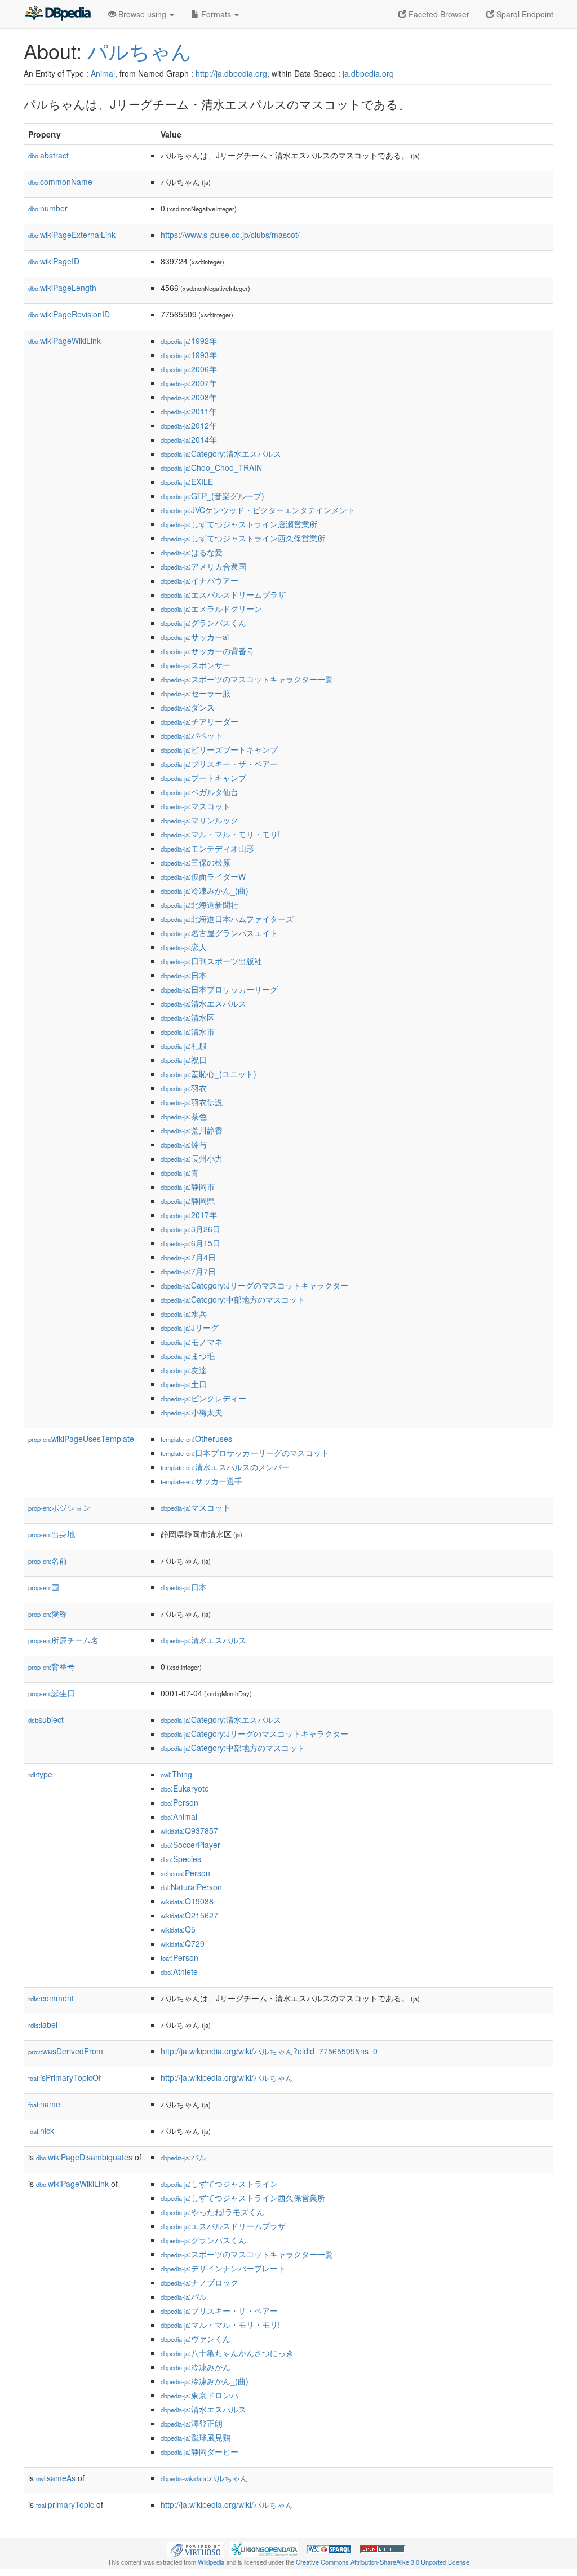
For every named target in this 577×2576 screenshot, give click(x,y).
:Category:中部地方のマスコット (233, 1299)
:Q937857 (189, 1830)
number (48, 208)
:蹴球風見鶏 (196, 2437)
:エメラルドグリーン (211, 608)
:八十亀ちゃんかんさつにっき (227, 2353)
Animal (103, 73)
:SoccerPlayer (190, 1845)
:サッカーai (195, 637)
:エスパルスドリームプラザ (223, 594)
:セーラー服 (196, 693)
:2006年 (189, 369)
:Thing (176, 1774)
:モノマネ (192, 1342)
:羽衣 (184, 1088)
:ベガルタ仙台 (199, 792)
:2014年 (189, 439)
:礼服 (184, 1046)
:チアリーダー (199, 721)
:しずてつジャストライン (219, 2184)
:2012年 (189, 425)
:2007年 (189, 383)
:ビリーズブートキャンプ (219, 749)
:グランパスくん (203, 623)
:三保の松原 (196, 862)
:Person (179, 1802)
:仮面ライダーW (203, 876)
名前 (48, 1560)
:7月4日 (188, 1257)
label (43, 2024)
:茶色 (184, 1116)
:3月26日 (190, 1229)
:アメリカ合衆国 (203, 566)
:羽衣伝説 (192, 1102)
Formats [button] (216, 14)
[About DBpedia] (57, 14)
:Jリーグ (190, 1327)
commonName (60, 182)
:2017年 (189, 1215)
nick (41, 2131)
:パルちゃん (204, 2478)
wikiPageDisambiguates (84, 2157)
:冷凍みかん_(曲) (205, 890)
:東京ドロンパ (199, 2395)
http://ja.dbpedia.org (231, 73)
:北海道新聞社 (199, 905)
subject (46, 1719)
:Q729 (183, 1943)
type (40, 1774)
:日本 (184, 975)
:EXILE (187, 482)
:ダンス (188, 707)
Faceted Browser (438, 14)
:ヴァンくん (196, 2339)
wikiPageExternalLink (72, 235)
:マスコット (196, 806)
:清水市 (188, 1031)
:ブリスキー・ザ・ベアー (219, 764)
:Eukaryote (185, 1788)
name (44, 2104)
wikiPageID (54, 261)
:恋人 (184, 947)
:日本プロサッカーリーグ (219, 989)
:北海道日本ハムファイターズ (227, 919)
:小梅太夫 (192, 1412)
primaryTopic (65, 2504)
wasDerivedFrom (66, 2051)
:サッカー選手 (201, 1481)
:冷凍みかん (196, 2367)
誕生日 (52, 1693)
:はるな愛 (192, 552)
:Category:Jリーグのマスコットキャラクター (254, 1285)
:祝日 (184, 1060)
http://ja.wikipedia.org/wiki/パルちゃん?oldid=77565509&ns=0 (269, 2051)
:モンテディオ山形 (207, 848)
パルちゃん (139, 50)
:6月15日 (190, 1243)
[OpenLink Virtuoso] (196, 2548)
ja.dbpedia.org (368, 73)
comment (51, 1998)
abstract (48, 155)
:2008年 (189, 397)
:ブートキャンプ (203, 778)
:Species (181, 1859)
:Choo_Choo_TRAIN (211, 467)
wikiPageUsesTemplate (81, 1439)
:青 (180, 1172)
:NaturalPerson (191, 1887)
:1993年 (189, 355)
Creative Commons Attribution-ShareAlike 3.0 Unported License (383, 2562)
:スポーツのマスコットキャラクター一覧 (247, 679)
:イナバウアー (199, 580)
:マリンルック (199, 820)
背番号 (52, 1666)
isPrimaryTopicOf (65, 2077)
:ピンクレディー (203, 1398)
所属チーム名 (63, 1640)
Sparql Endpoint (524, 14)
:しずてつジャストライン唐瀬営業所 (239, 524)
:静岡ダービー (199, 2451)
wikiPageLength (62, 288)
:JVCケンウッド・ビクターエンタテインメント (258, 510)
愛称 (48, 1613)
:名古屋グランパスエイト (219, 933)
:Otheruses (196, 1439)
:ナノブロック (199, 2282)
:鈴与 (184, 1144)
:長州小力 (192, 1158)
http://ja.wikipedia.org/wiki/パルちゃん (227, 2077)
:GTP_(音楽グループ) (212, 496)
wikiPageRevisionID (69, 314)
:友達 (184, 1370)
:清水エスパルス (203, 1003)
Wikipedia (211, 2562)
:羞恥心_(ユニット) (208, 1074)
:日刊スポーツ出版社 (211, 961)
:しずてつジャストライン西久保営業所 (243, 538)
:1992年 (189, 341)
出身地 (52, 1534)
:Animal (179, 1816)
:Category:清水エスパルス (221, 453)
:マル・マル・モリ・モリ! (220, 834)
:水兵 (184, 1313)
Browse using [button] (142, 14)
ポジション (59, 1507)
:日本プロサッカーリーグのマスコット (245, 1453)
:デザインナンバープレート (223, 2268)
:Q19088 (187, 1901)
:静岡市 (188, 1186)
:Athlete (179, 1971)
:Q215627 (189, 1915)
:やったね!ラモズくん (212, 2212)
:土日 (184, 1384)
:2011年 (189, 411)
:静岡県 (188, 1201)
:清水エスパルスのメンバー (225, 1467)
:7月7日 (188, 1271)
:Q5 (178, 1929)
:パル (184, 2157)
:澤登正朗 (192, 2423)
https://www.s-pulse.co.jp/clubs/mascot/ (230, 235)
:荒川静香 (192, 1130)
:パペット (192, 735)
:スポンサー (196, 665)
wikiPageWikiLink (65, 341)
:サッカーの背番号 (207, 651)
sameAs (56, 2478)
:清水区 (188, 1017)
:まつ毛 (188, 1356)
